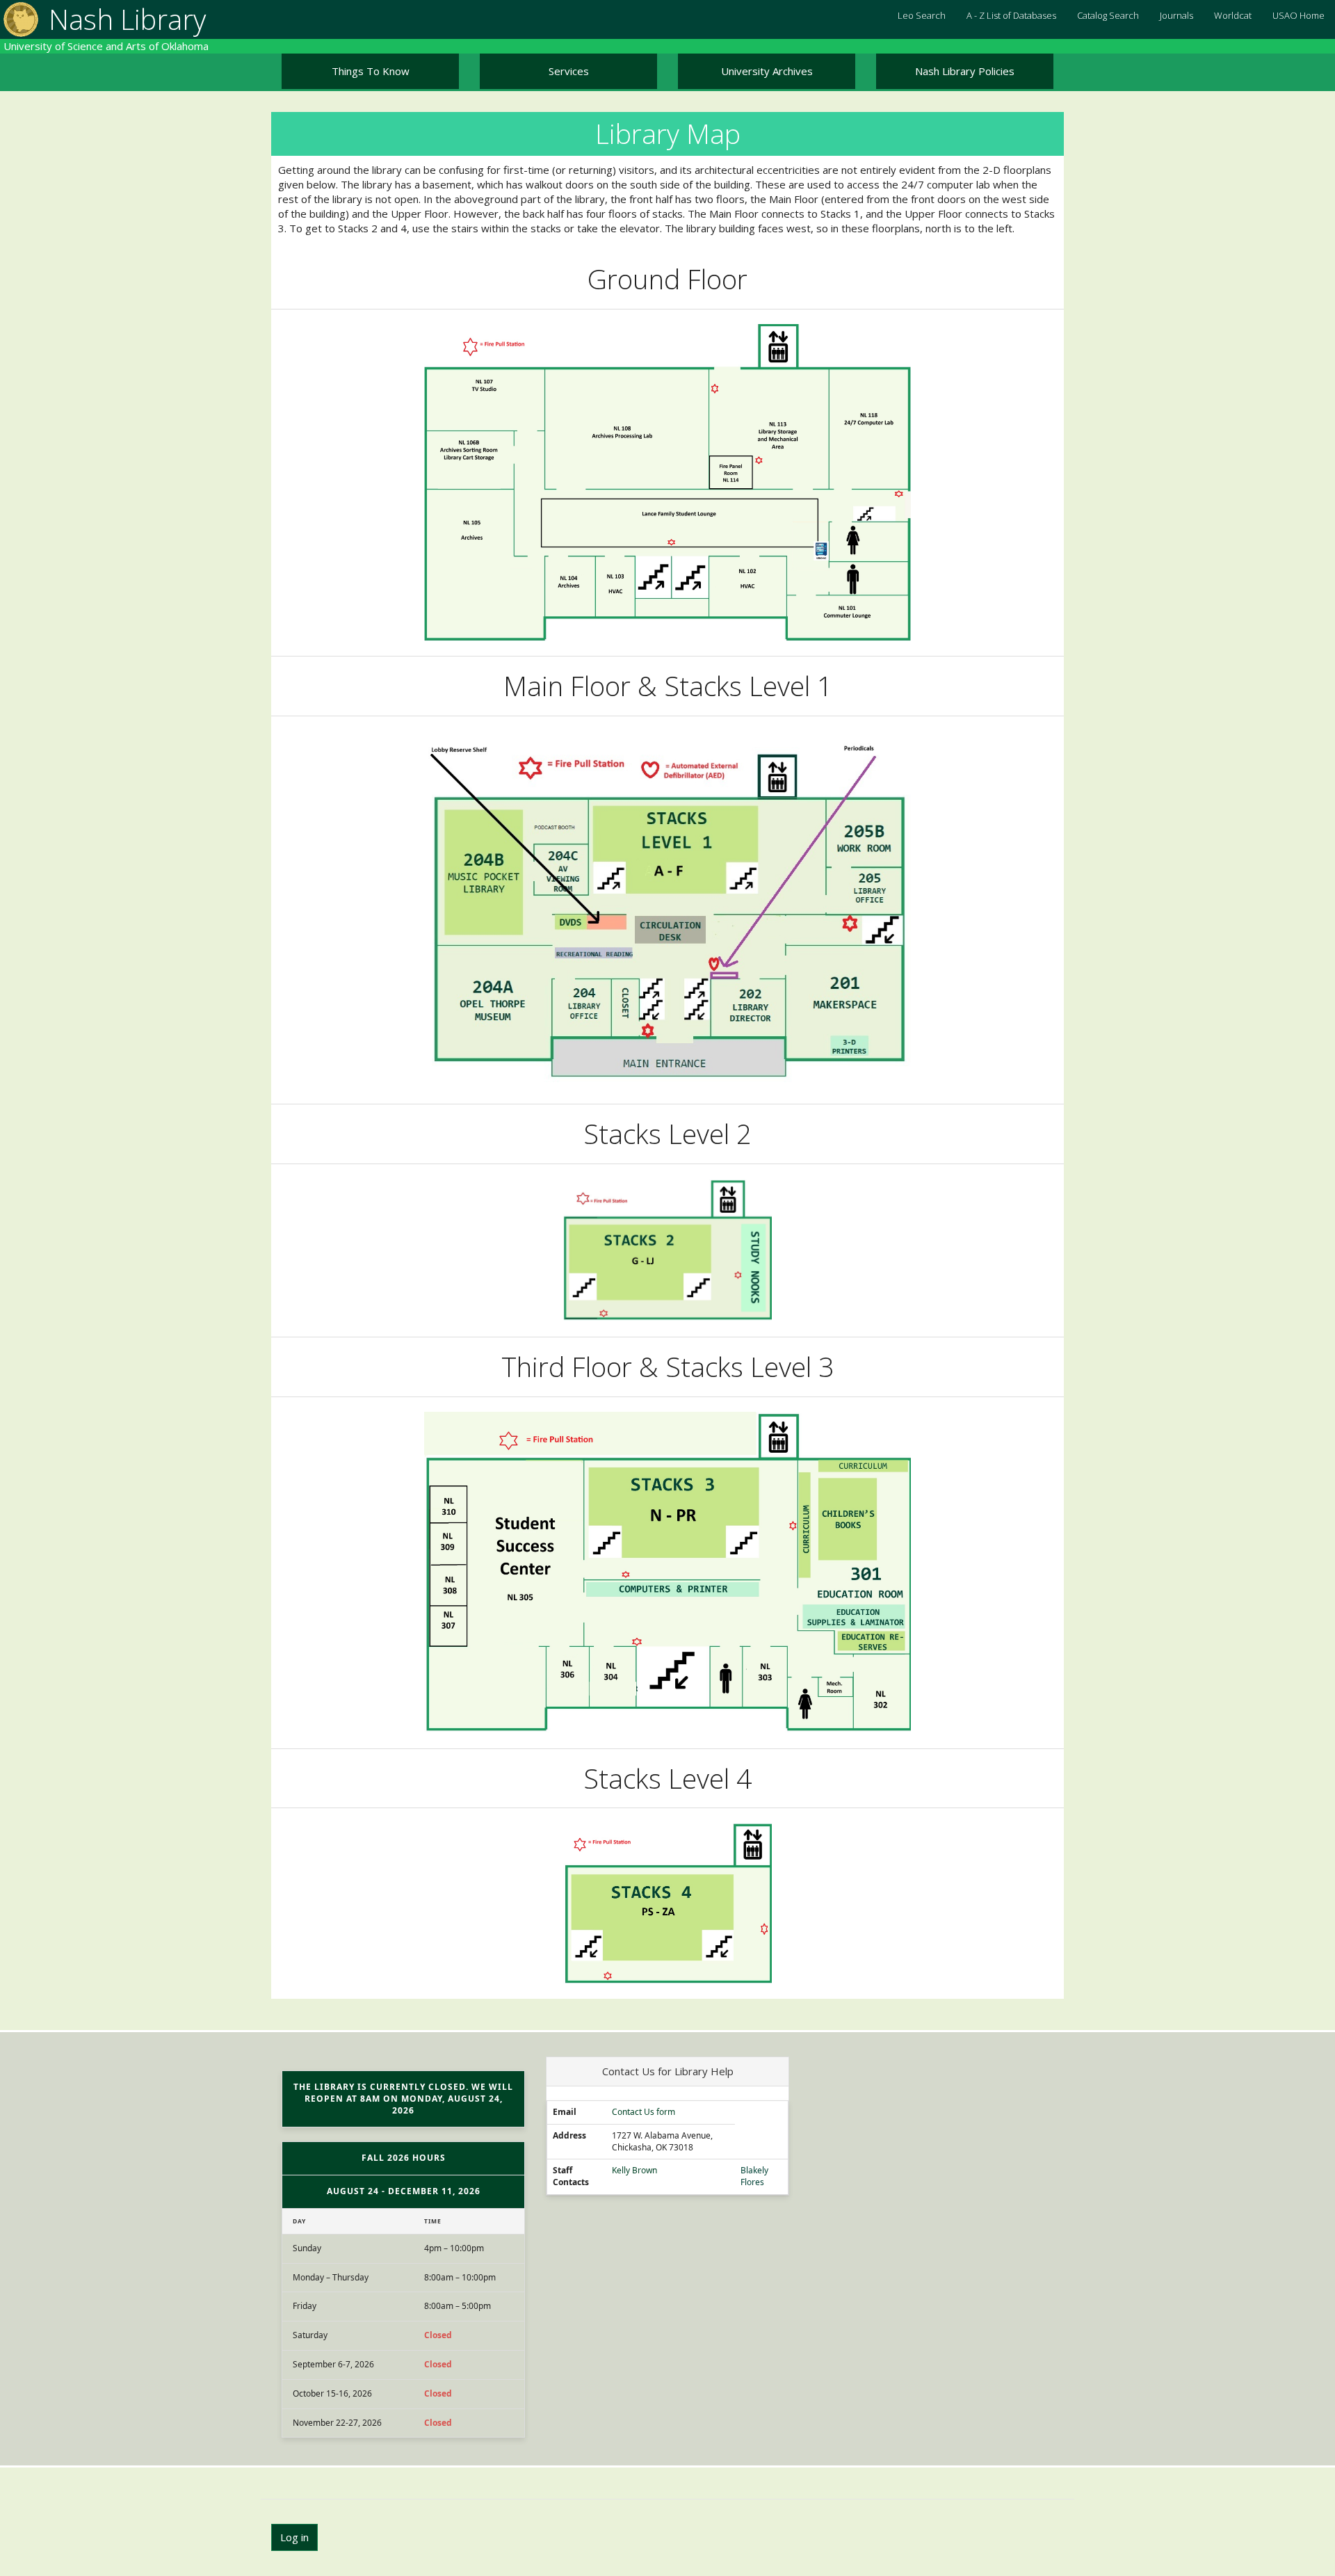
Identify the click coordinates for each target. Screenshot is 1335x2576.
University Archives (767, 71)
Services (569, 71)
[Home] (19, 19)
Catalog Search (1108, 15)
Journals (1176, 15)
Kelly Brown (634, 2171)
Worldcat (1233, 15)
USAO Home (1298, 15)
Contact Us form (644, 2112)
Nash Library (127, 19)
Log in (294, 2537)
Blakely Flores (754, 2176)
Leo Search (922, 15)
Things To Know (371, 71)
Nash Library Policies (965, 71)
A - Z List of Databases (1011, 15)
